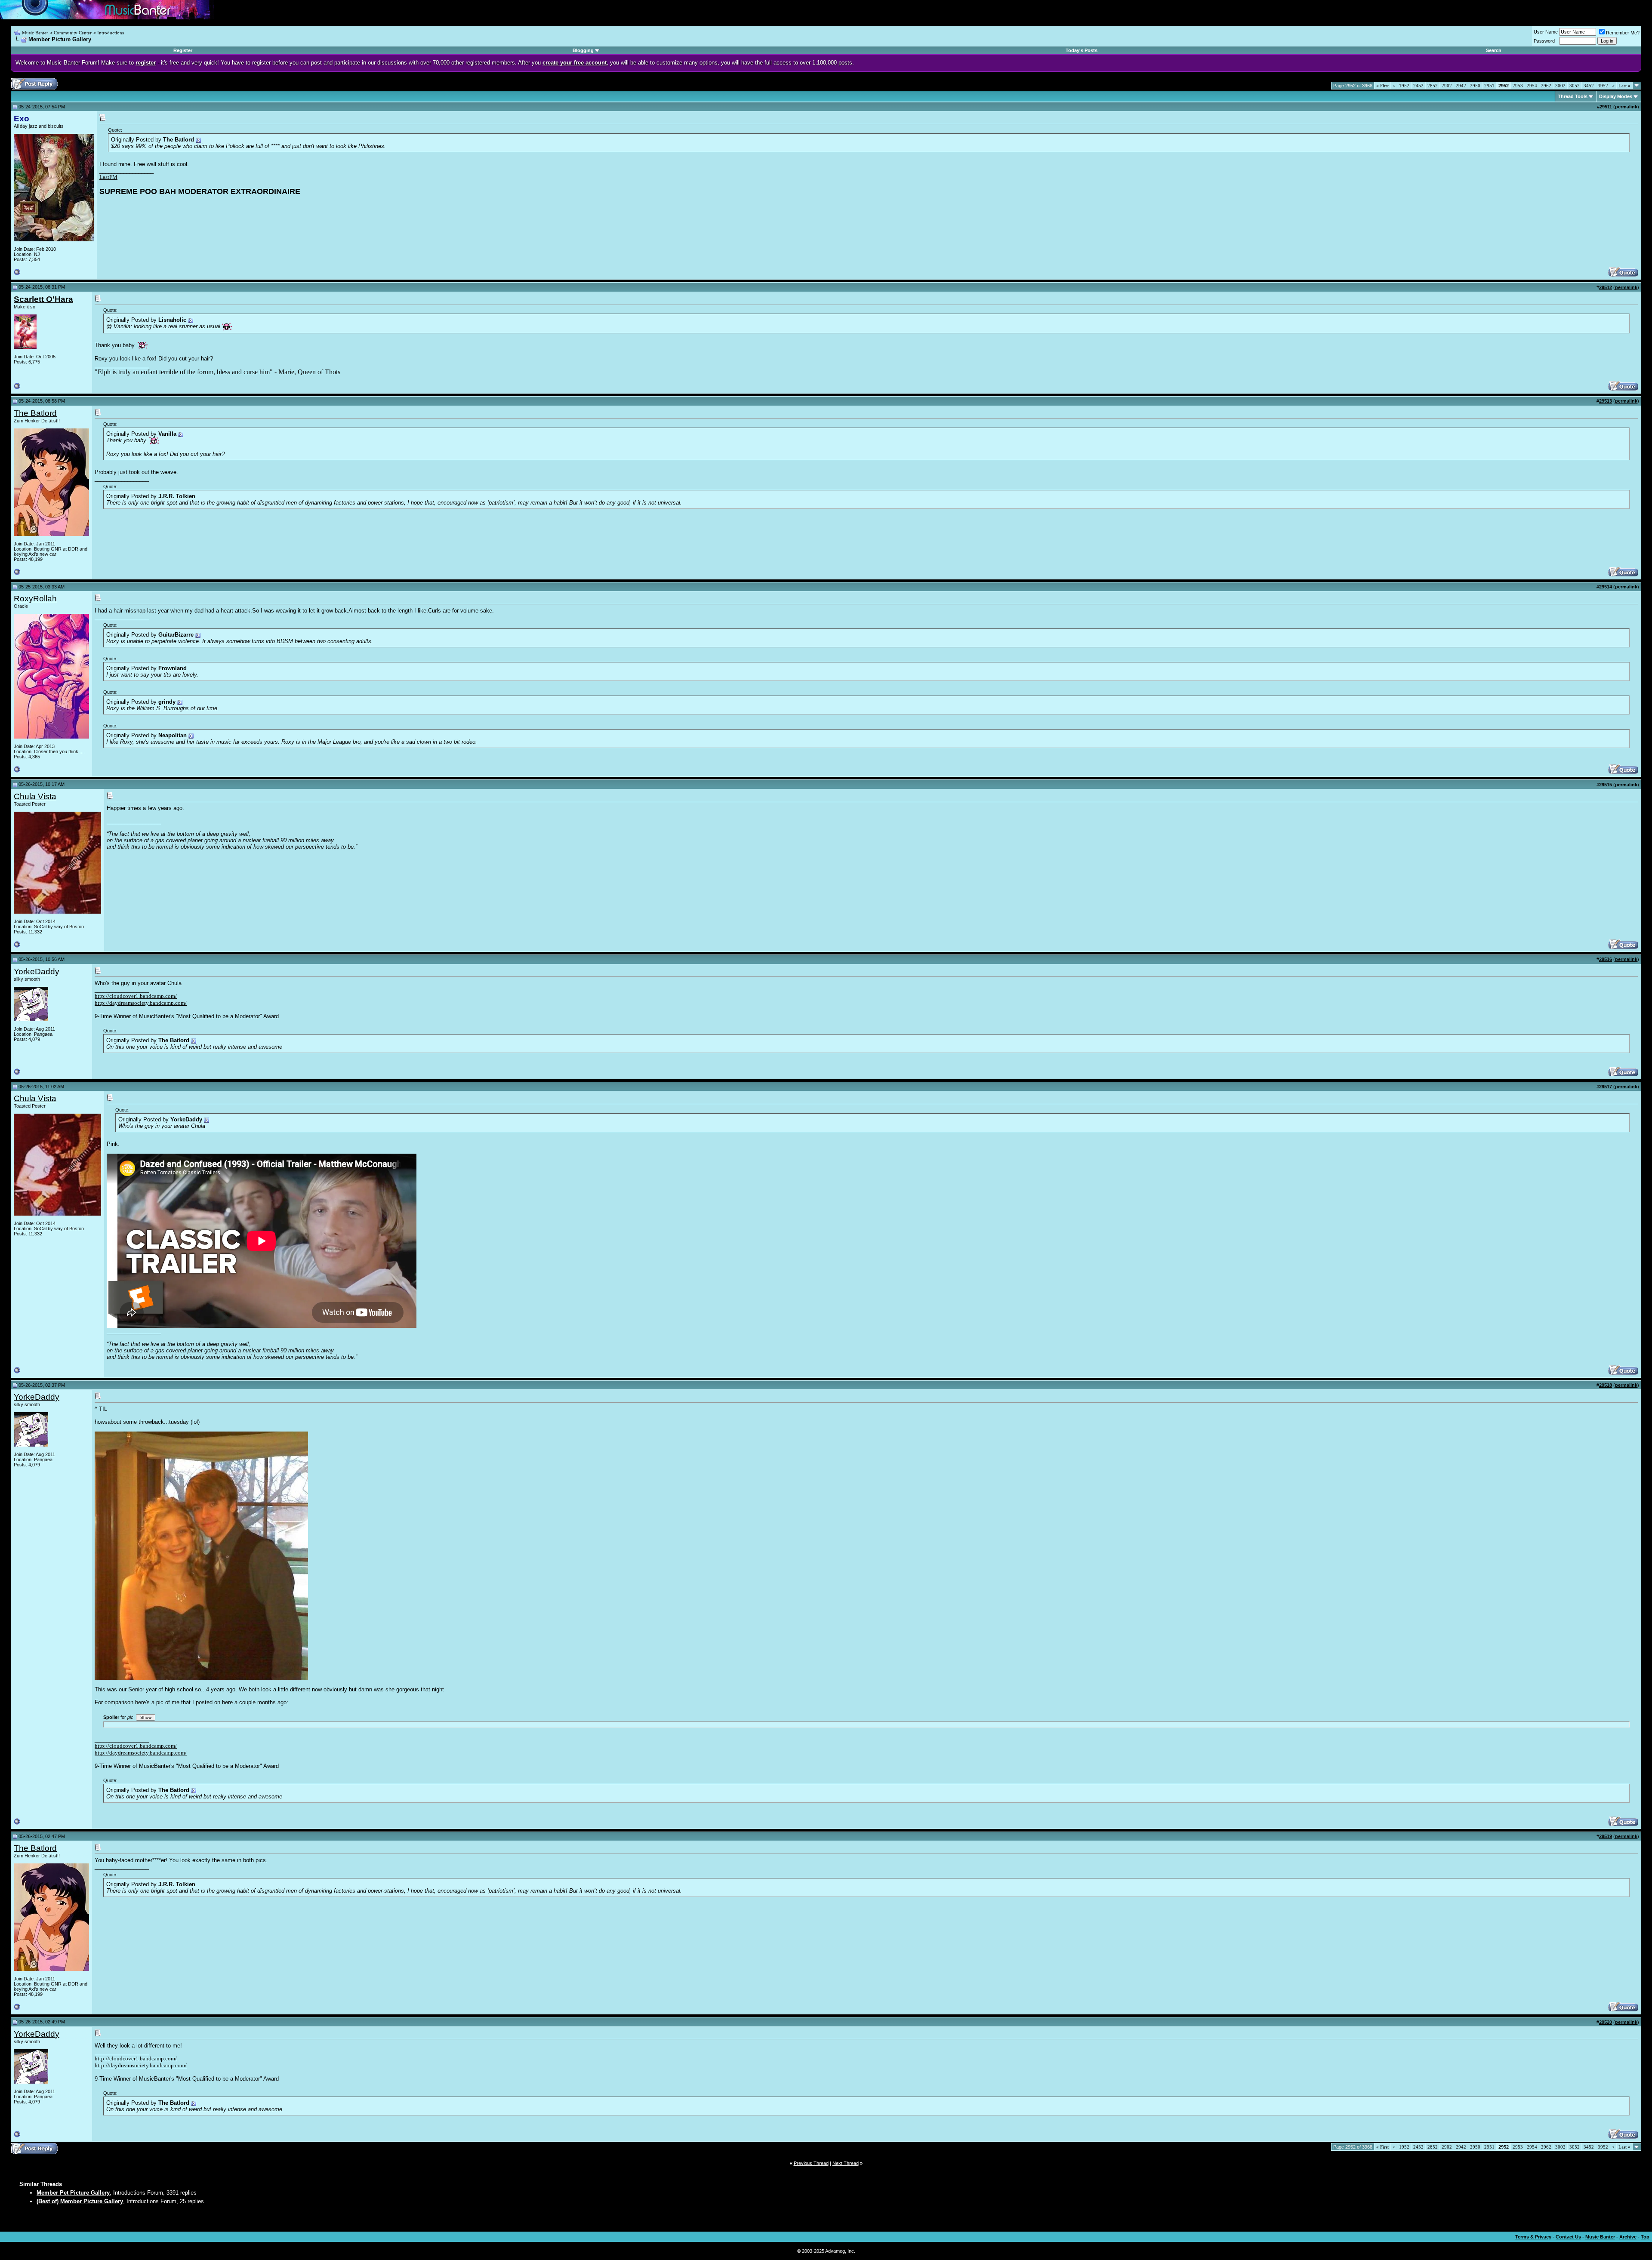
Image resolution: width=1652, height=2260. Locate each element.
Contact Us (1568, 2237)
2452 (1418, 86)
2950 (1475, 86)
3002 (1560, 86)
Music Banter (35, 33)
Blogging (583, 50)
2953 (1518, 86)
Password (1544, 41)
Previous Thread (811, 2163)
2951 (1489, 86)
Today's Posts (1082, 50)
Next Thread (846, 2163)
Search (1494, 50)
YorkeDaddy (37, 971)
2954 (1532, 86)
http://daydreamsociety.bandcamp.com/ (141, 1003)
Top (1645, 2237)
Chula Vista (35, 796)
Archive (1628, 2237)
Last (1624, 86)
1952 (1404, 86)
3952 (1603, 86)
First (1382, 86)
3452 (1589, 86)
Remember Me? (1623, 33)
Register (183, 50)
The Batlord (35, 413)
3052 (1575, 86)
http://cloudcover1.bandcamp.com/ (136, 996)
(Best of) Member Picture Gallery (80, 2201)
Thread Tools (1573, 96)
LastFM (108, 177)
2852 (1433, 86)
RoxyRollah (35, 599)
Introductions (111, 33)
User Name (1546, 32)
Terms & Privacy (1533, 2237)
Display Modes (1616, 96)
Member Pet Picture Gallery (73, 2193)
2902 (1447, 86)
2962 (1546, 86)
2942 (1461, 86)
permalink (1626, 107)
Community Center (73, 33)
